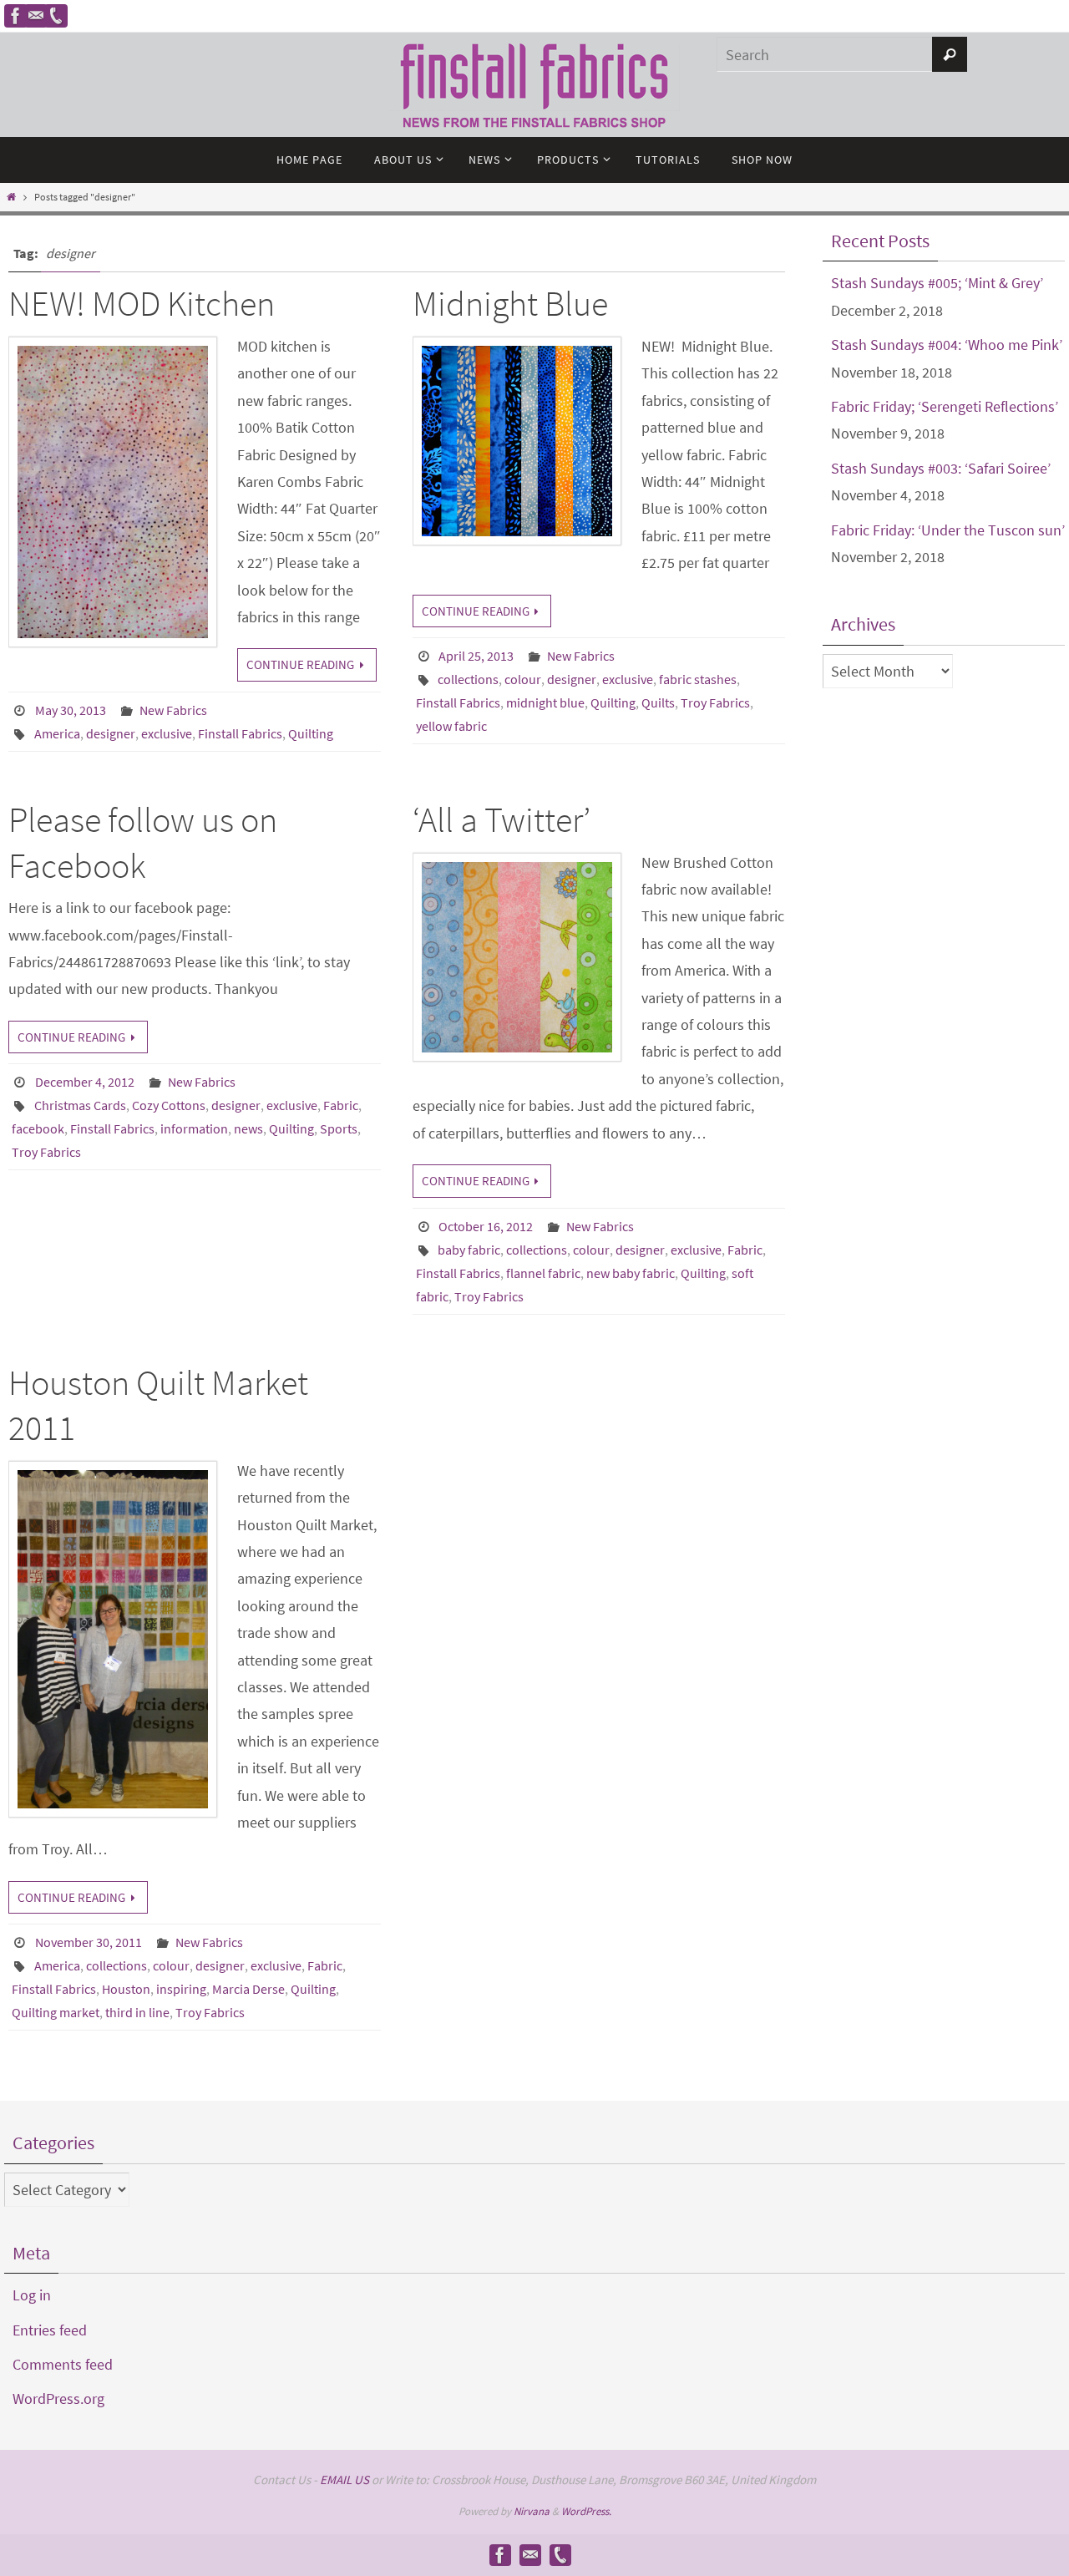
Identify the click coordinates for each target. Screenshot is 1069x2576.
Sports (339, 1128)
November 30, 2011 (89, 1942)
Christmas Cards (80, 1105)
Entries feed (50, 2330)
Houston (126, 1989)
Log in (32, 2295)
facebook (38, 1128)
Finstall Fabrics (240, 733)
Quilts (658, 702)
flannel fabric (543, 1273)
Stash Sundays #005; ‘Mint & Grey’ (937, 283)
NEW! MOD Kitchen (142, 303)
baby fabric (469, 1250)
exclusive (167, 733)
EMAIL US (345, 2480)
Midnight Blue (510, 303)
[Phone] (56, 16)
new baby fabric (631, 1273)
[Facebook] (16, 16)
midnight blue (545, 702)
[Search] (950, 54)
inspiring (181, 1989)
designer (111, 733)
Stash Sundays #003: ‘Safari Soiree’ (941, 468)
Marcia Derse (248, 1989)
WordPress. (586, 2511)
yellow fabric (451, 726)
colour (523, 679)
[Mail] (36, 16)
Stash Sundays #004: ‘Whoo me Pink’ (947, 345)
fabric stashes (698, 679)
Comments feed (63, 2364)
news (248, 1128)
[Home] (11, 197)
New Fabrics (173, 710)
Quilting (311, 733)
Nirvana (532, 2511)
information (194, 1128)
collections (468, 679)
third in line (137, 2012)
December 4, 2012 (85, 1082)
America (57, 733)
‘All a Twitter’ (502, 819)
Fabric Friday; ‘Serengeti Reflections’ (945, 406)
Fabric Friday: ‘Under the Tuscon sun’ (948, 530)
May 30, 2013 (71, 710)
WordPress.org (58, 2399)
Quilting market (56, 2012)
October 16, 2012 (486, 1226)
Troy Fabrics (715, 702)
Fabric (341, 1105)
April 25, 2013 (476, 656)
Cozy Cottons (169, 1105)
